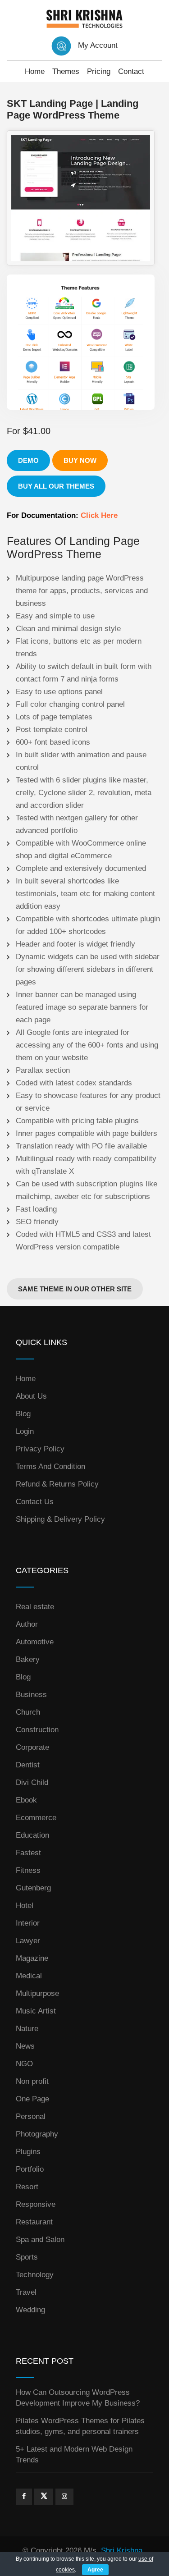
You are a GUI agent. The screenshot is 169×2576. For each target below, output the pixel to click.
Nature (27, 2029)
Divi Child (32, 1782)
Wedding (30, 2310)
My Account (98, 45)
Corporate (32, 1747)
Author (27, 1624)
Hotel (25, 1906)
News (25, 2046)
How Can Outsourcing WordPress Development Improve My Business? (78, 2398)
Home (35, 71)
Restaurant (34, 2222)
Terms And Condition (50, 1466)
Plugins (28, 2152)
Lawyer (28, 1941)
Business (31, 1695)
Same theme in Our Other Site (75, 1289)
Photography (37, 2134)
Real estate (35, 1607)
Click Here (99, 515)
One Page (32, 2099)
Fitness (28, 1870)
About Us (31, 1396)
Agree (95, 2570)
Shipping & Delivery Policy (60, 1519)
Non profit (32, 2081)
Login (25, 1431)
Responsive (36, 2204)
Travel (26, 2292)
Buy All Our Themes (56, 486)
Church (28, 1712)
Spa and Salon (40, 2240)
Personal (31, 2116)
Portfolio (30, 2169)
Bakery (28, 1659)
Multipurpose (37, 1993)
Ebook (26, 1800)
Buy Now (80, 460)
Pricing (99, 71)
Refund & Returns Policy (57, 1484)
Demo (28, 460)
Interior (28, 1923)
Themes (66, 71)
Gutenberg (33, 1888)
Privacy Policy (40, 1449)
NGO (24, 2064)
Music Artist (36, 2011)
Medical (29, 1976)
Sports (27, 2257)
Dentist (28, 1765)
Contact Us (35, 1502)
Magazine (32, 1958)
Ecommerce (36, 1818)
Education (32, 1835)
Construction (37, 1730)
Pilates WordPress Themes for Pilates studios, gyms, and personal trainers (80, 2426)
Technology (35, 2275)
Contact (131, 71)
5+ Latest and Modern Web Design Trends (74, 2455)
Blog (23, 1414)
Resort (27, 2187)
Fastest (28, 1853)
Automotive (35, 1642)
